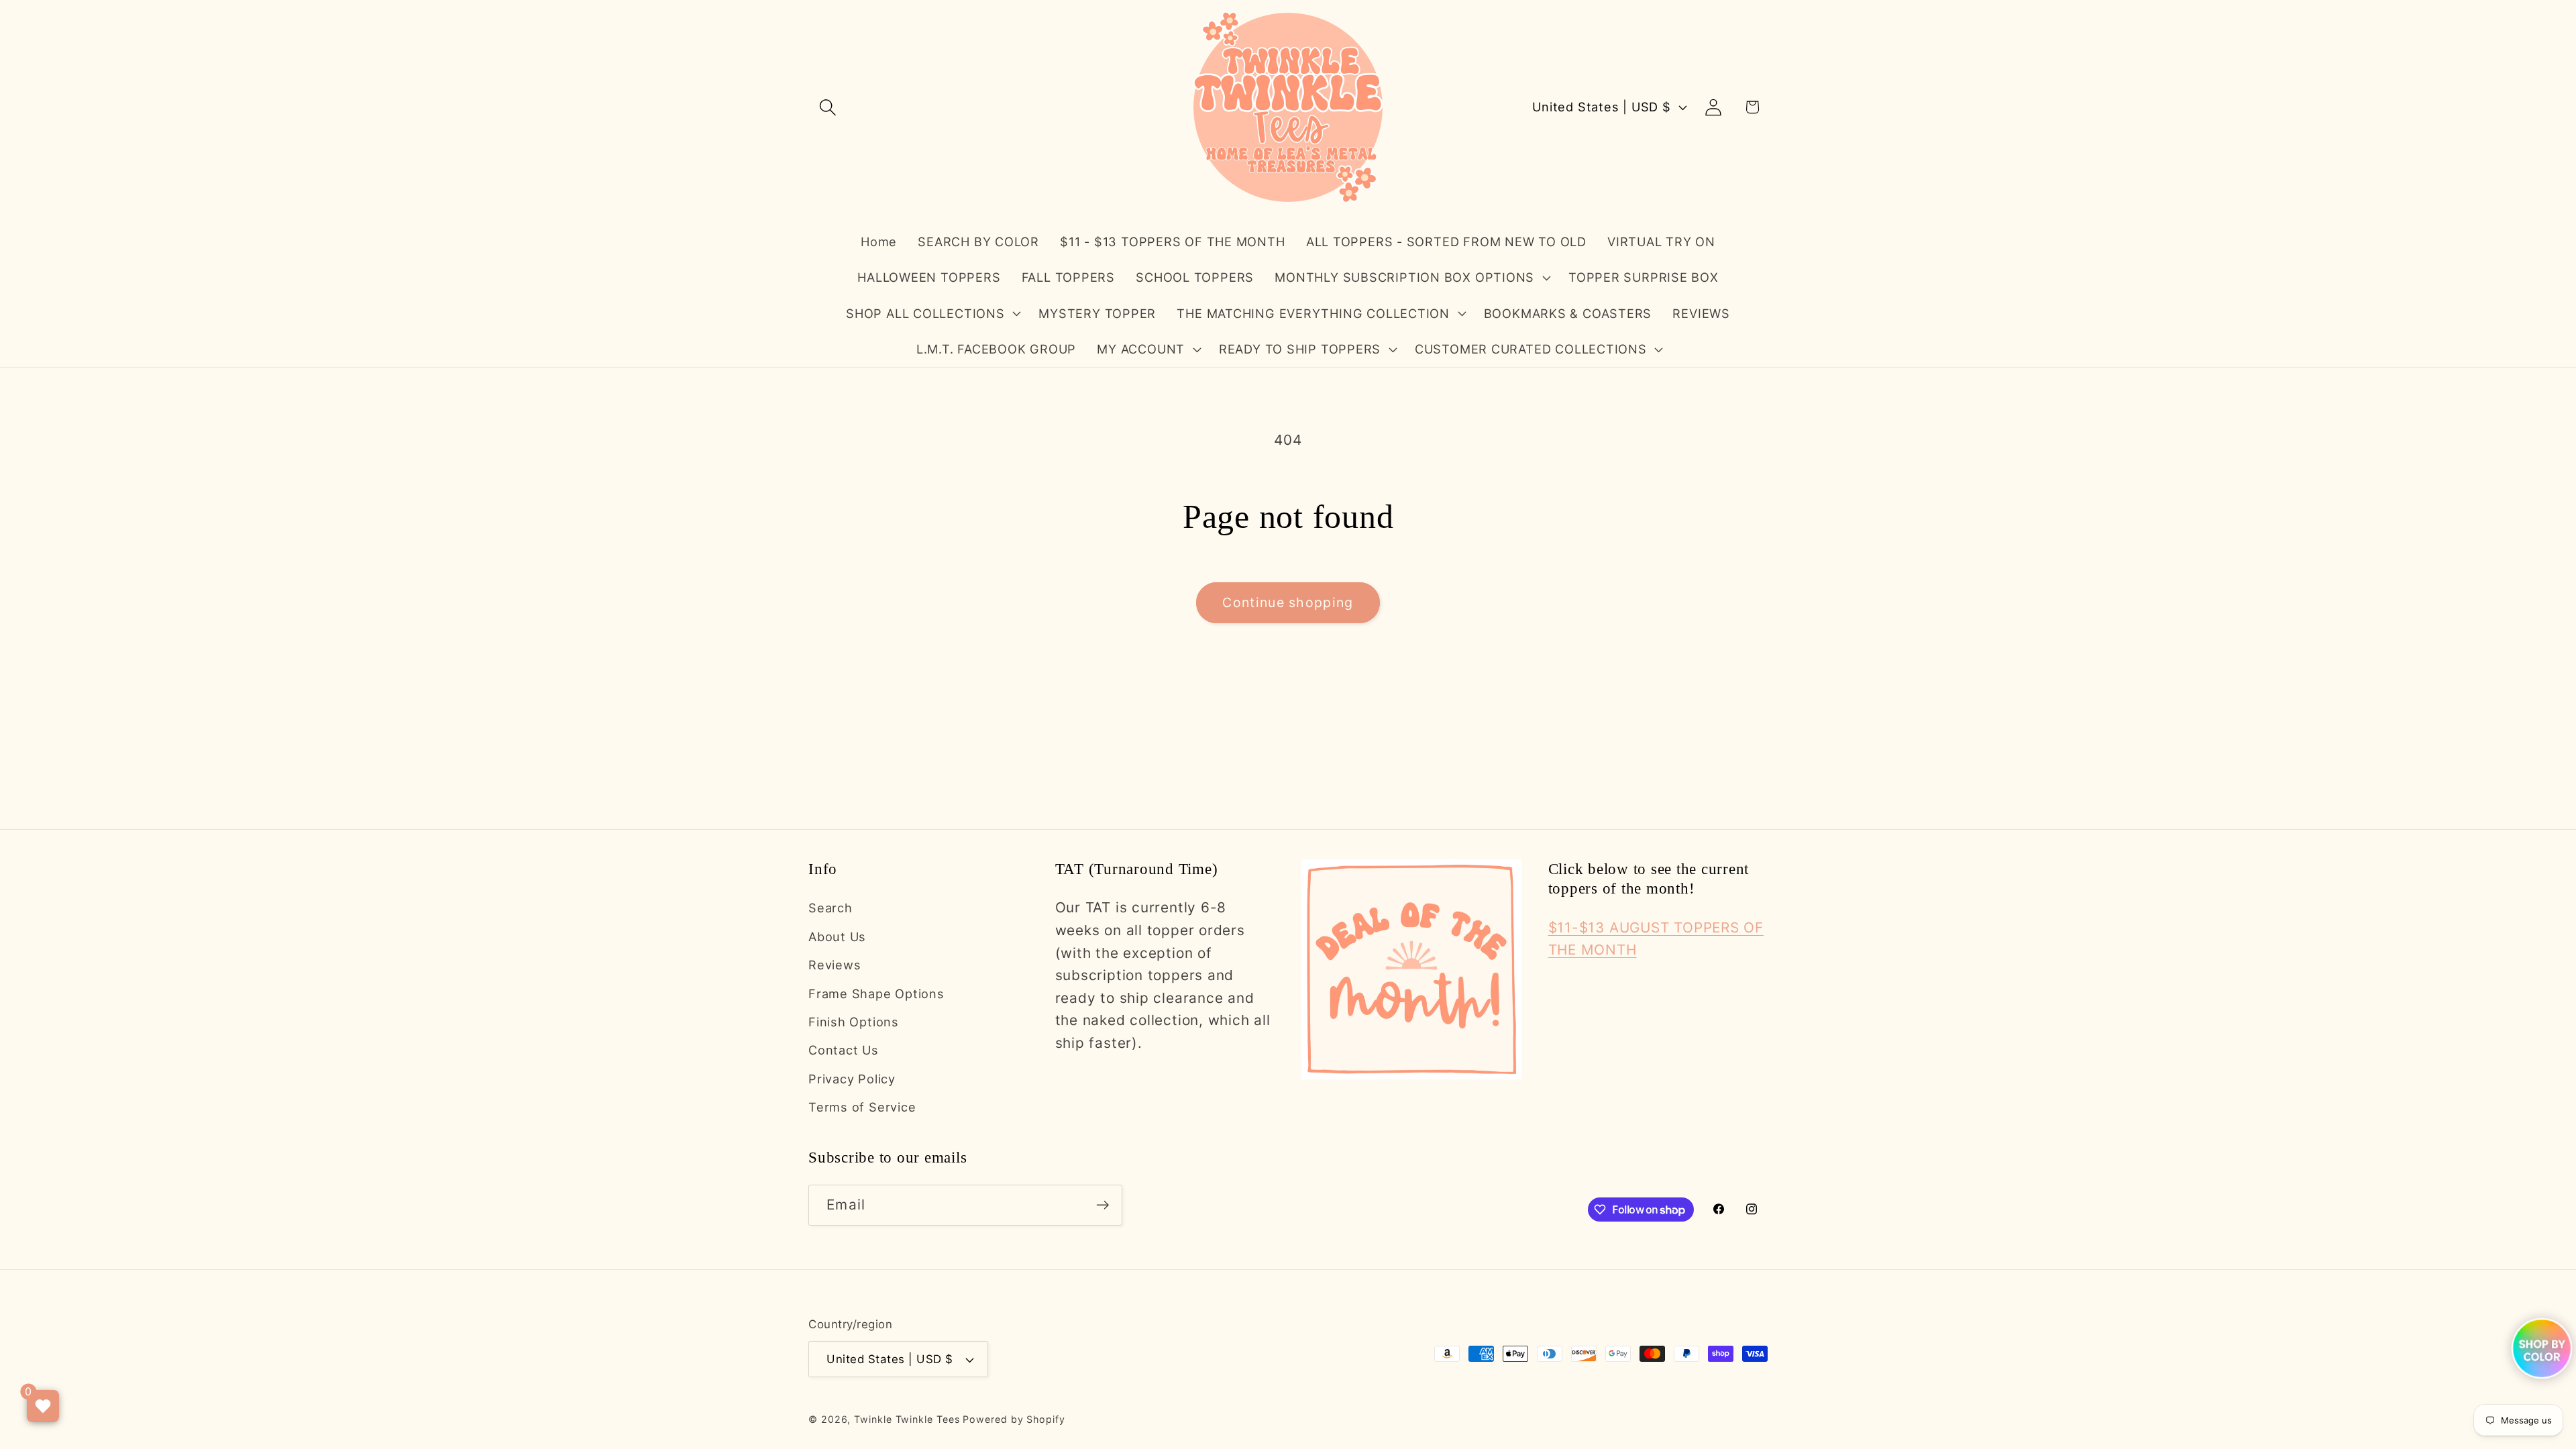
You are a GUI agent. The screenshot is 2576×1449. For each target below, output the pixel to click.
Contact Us (844, 1050)
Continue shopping (1288, 602)
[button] (827, 107)
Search (830, 908)
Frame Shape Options (876, 994)
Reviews (835, 965)
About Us (837, 936)
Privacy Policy (852, 1079)
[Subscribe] (1103, 1205)
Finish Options (854, 1022)
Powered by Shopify (1014, 1419)
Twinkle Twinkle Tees (907, 1419)
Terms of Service (862, 1107)
